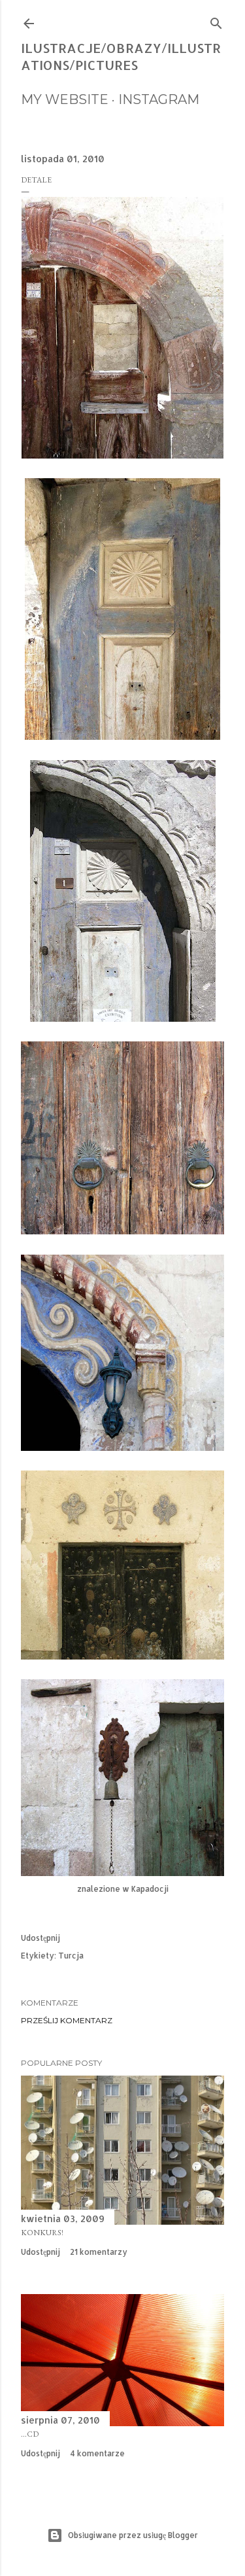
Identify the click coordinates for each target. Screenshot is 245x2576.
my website (65, 99)
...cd (30, 2434)
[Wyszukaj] (216, 21)
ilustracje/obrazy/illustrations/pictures (121, 56)
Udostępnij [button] (41, 1938)
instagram (159, 99)
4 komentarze (97, 2453)
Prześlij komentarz (67, 2020)
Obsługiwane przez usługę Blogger (133, 2535)
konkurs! (42, 2233)
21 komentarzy (99, 2252)
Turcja (71, 1956)
